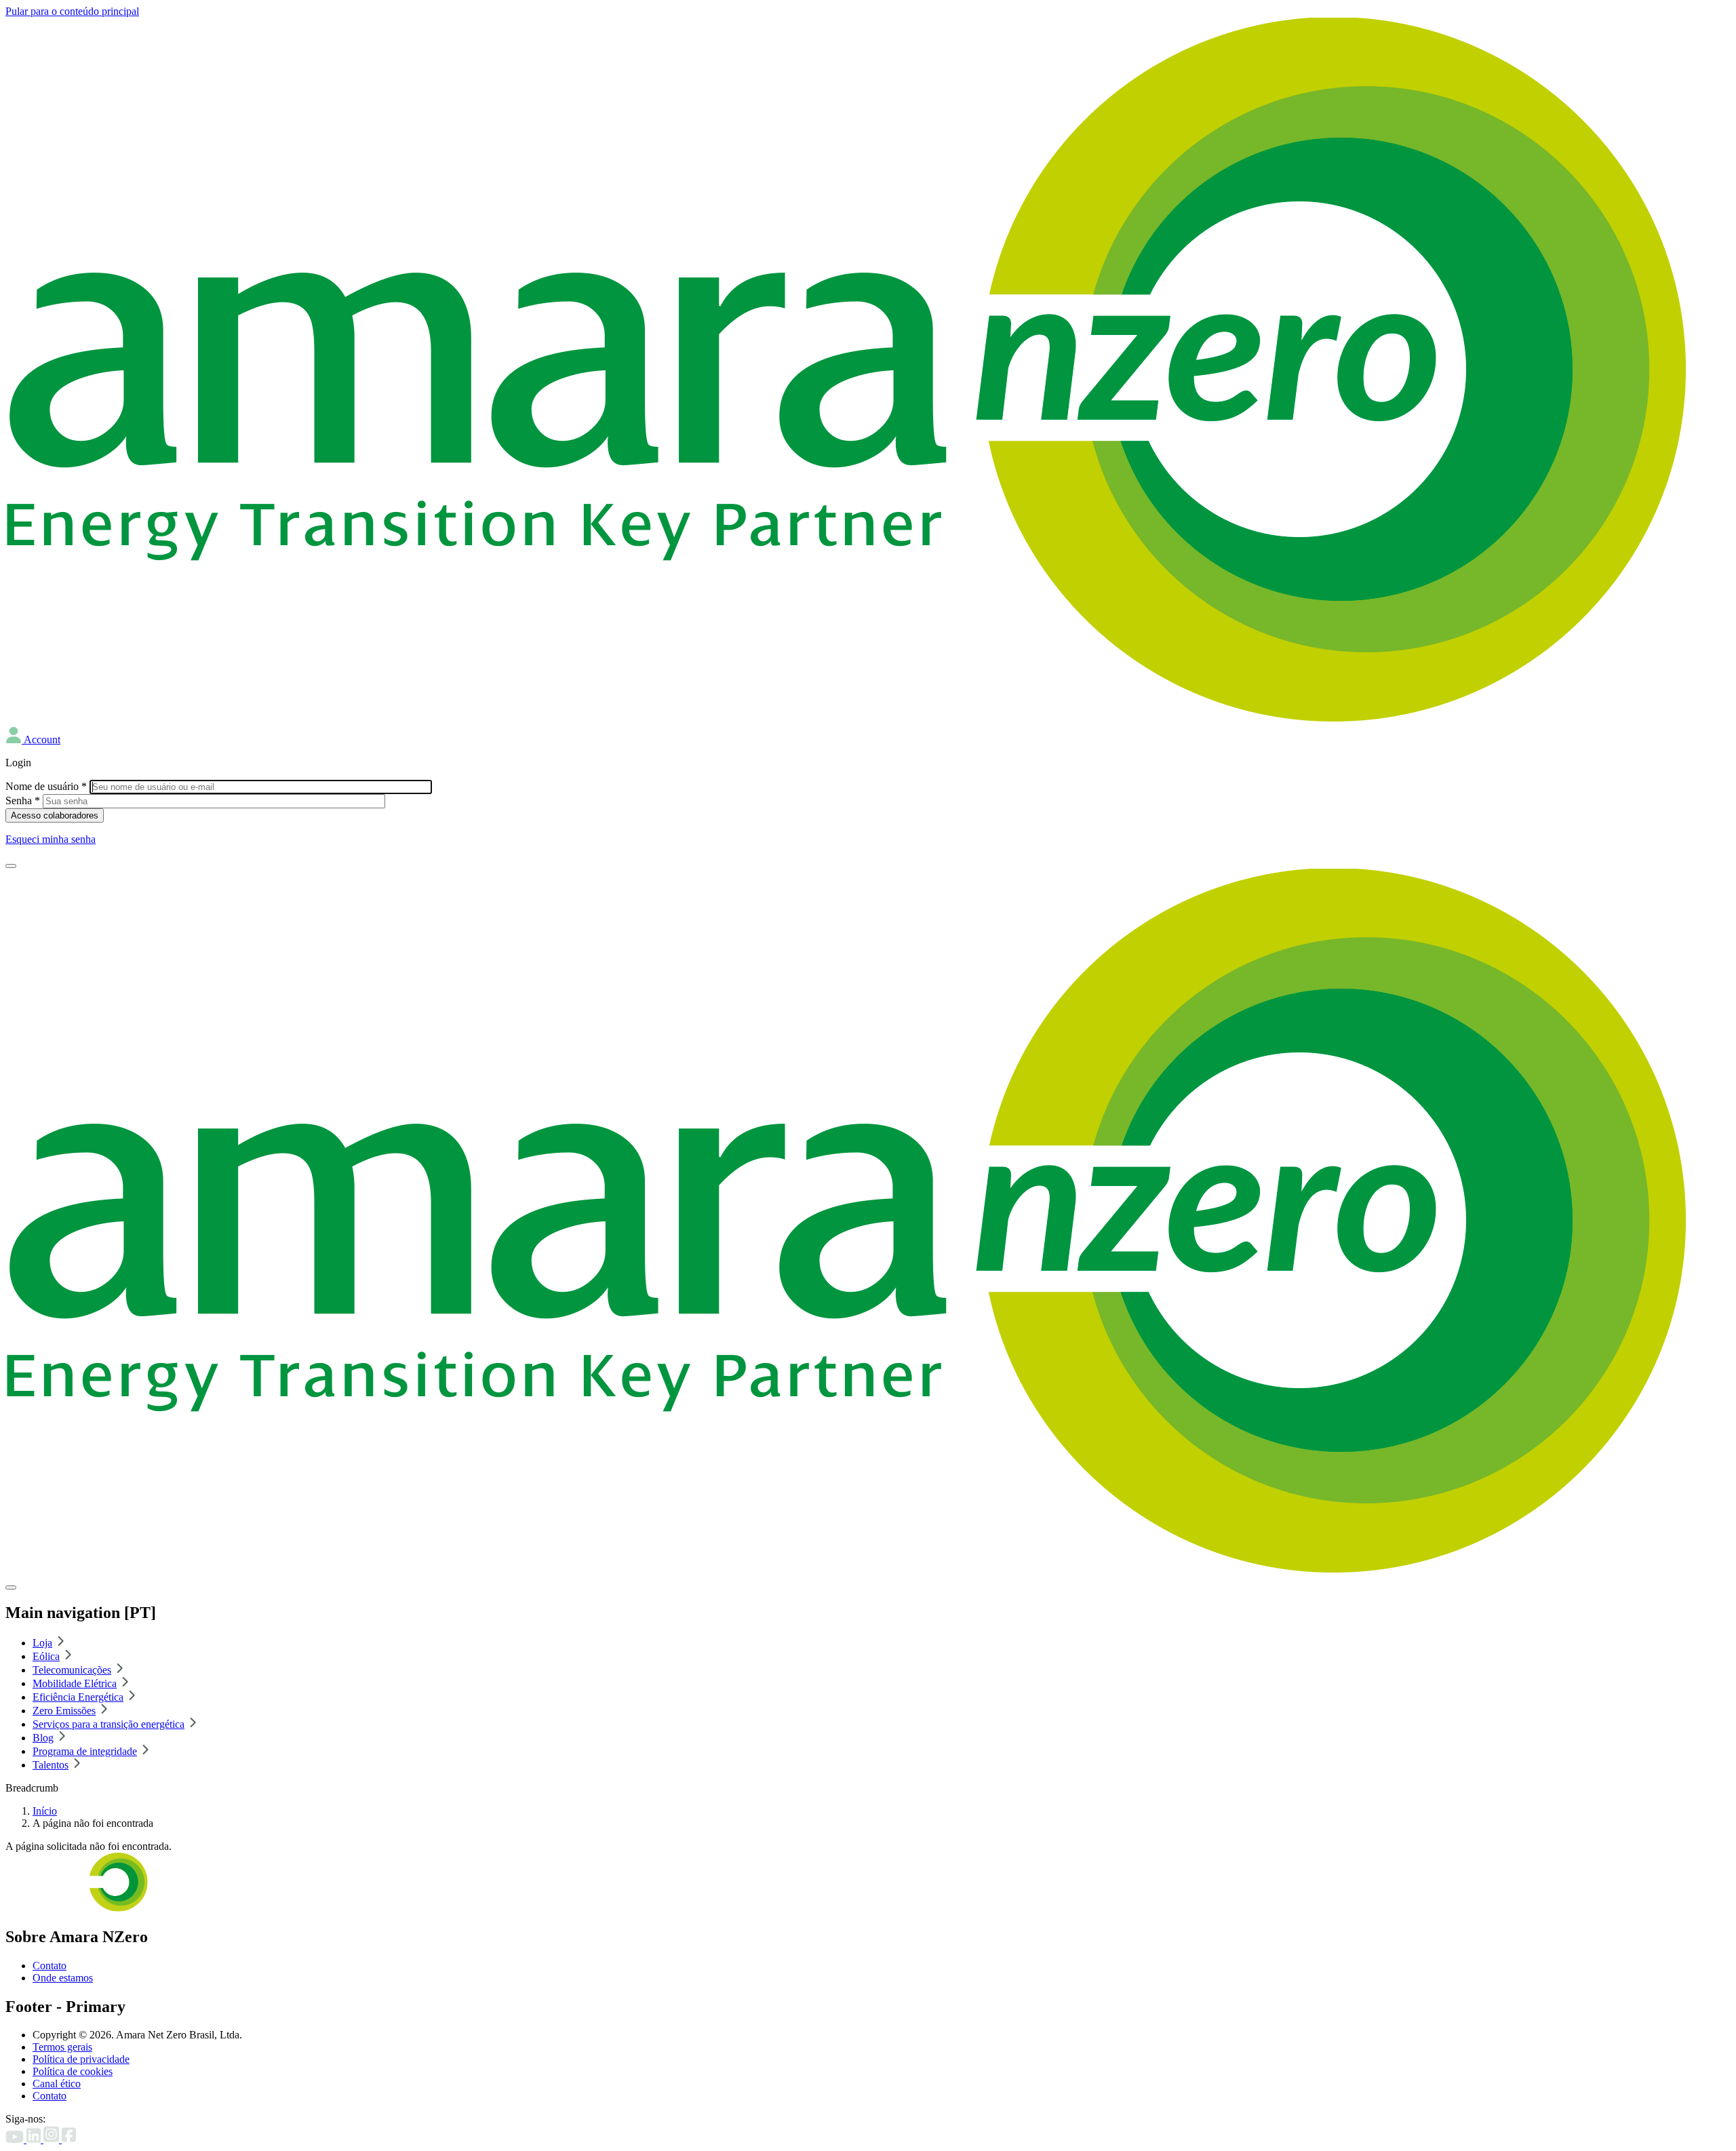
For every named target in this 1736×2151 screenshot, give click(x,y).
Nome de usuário (46, 786)
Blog (43, 1738)
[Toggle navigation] (11, 866)
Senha (23, 801)
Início (45, 1811)
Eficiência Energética (78, 1697)
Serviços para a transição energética (108, 1724)
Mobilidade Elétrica (75, 1683)
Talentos (51, 1765)
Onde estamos (63, 1978)
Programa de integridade (85, 1751)
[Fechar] (11, 1587)
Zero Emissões (64, 1711)
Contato (50, 1966)
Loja (42, 1643)
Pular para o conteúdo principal (72, 11)
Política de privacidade (81, 2059)
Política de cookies (73, 2071)
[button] (33, 739)
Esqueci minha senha (51, 839)
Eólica (46, 1656)
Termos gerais (62, 2047)
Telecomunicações (72, 1670)
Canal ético (57, 2084)
